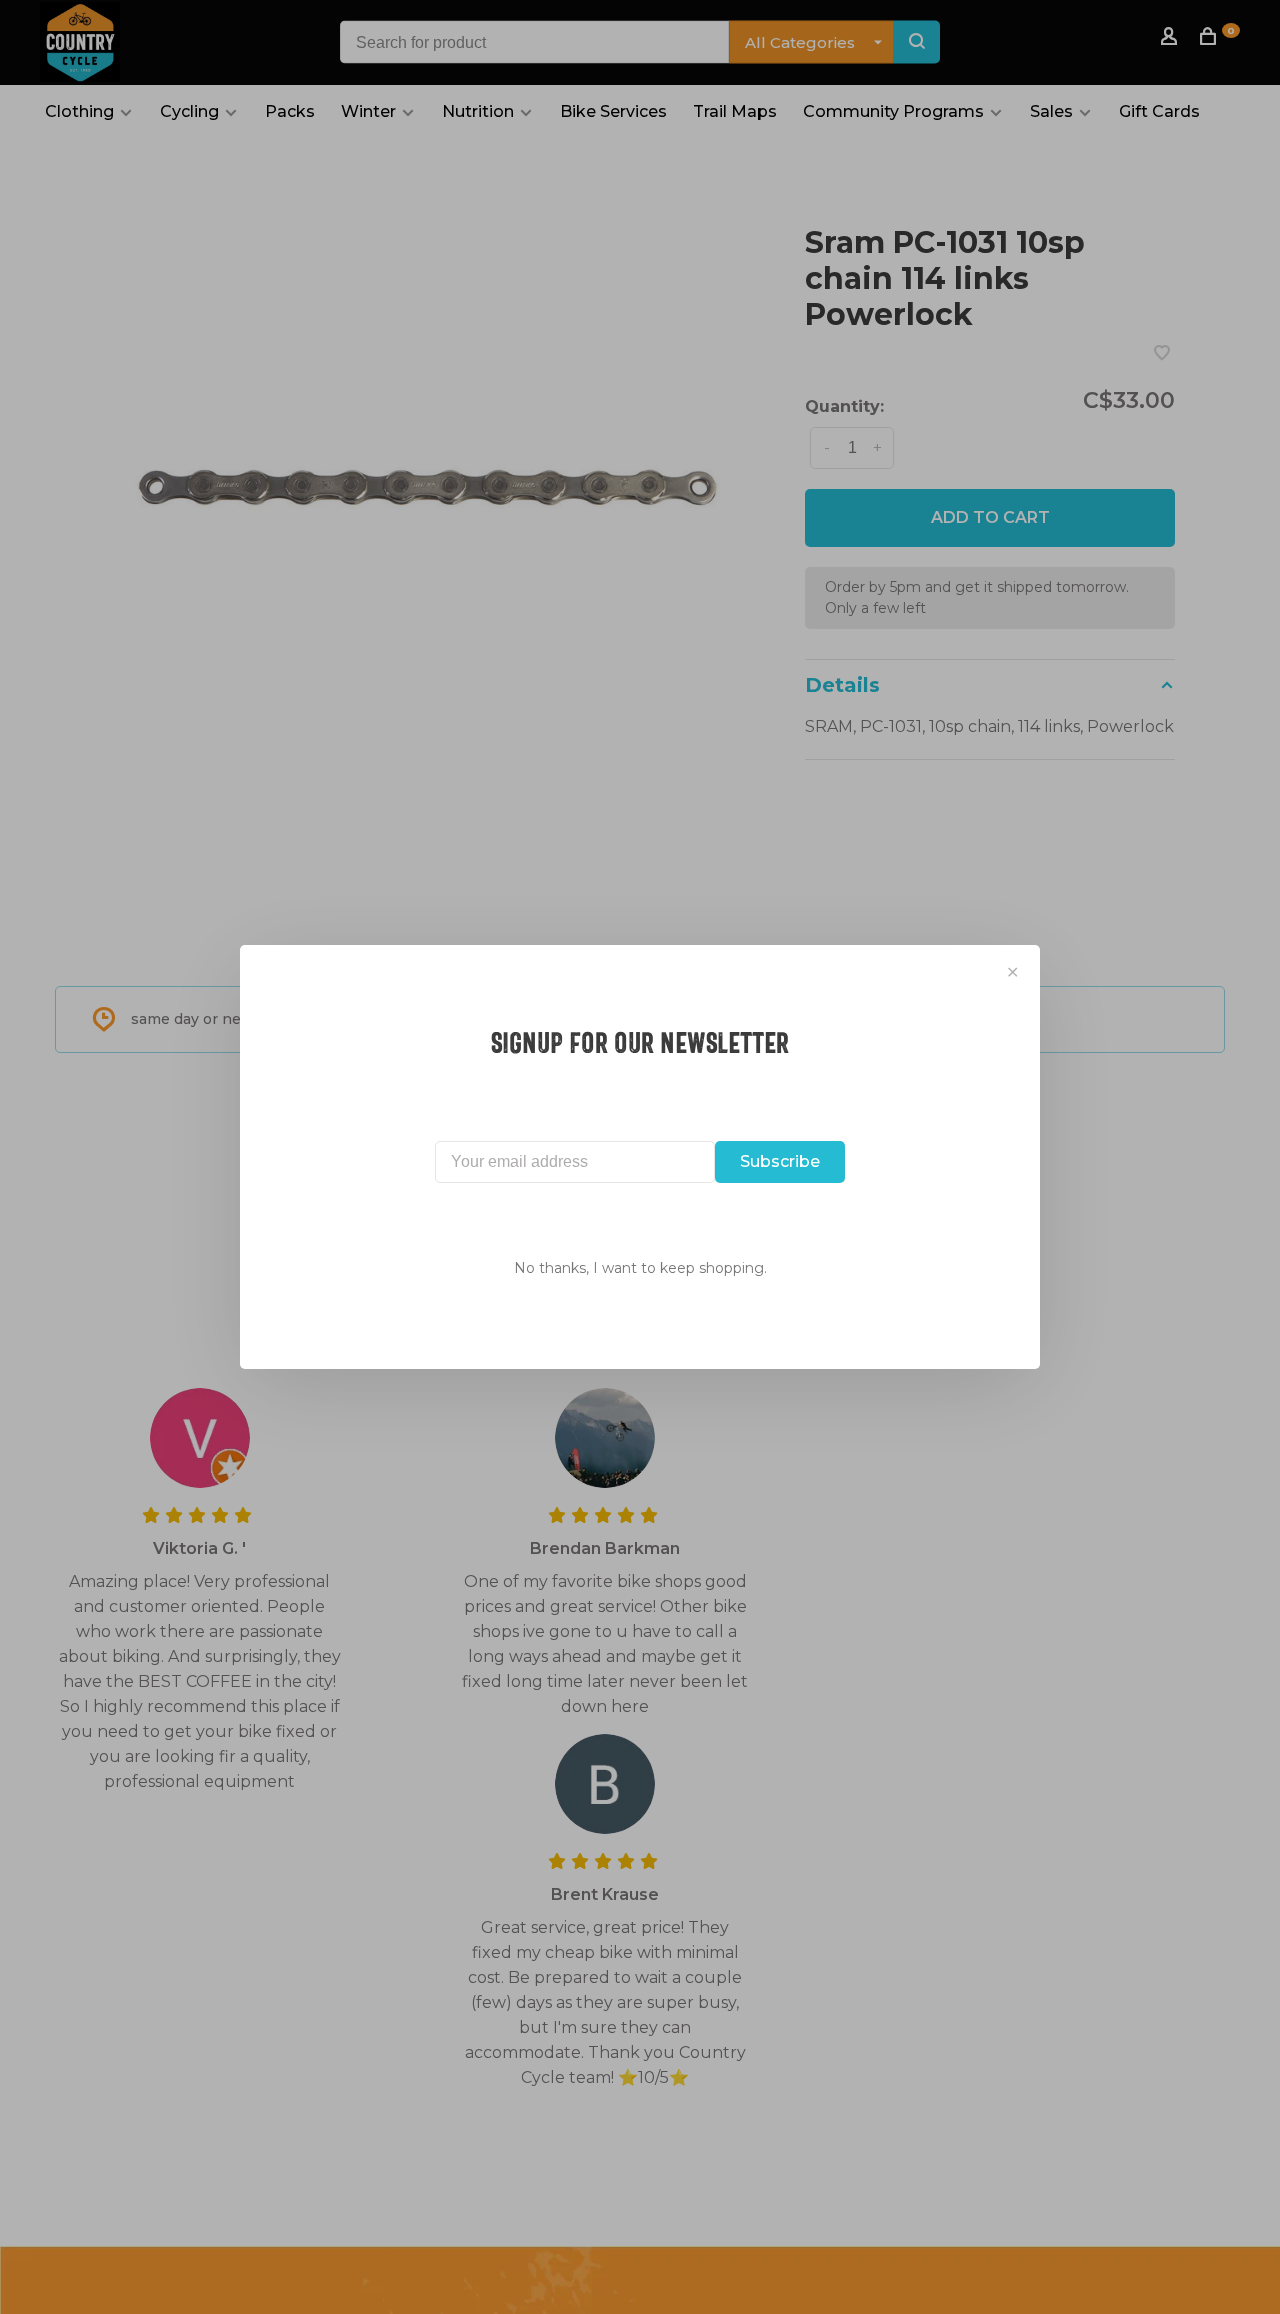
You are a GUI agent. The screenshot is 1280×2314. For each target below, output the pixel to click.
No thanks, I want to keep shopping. (640, 1268)
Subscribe (780, 1161)
